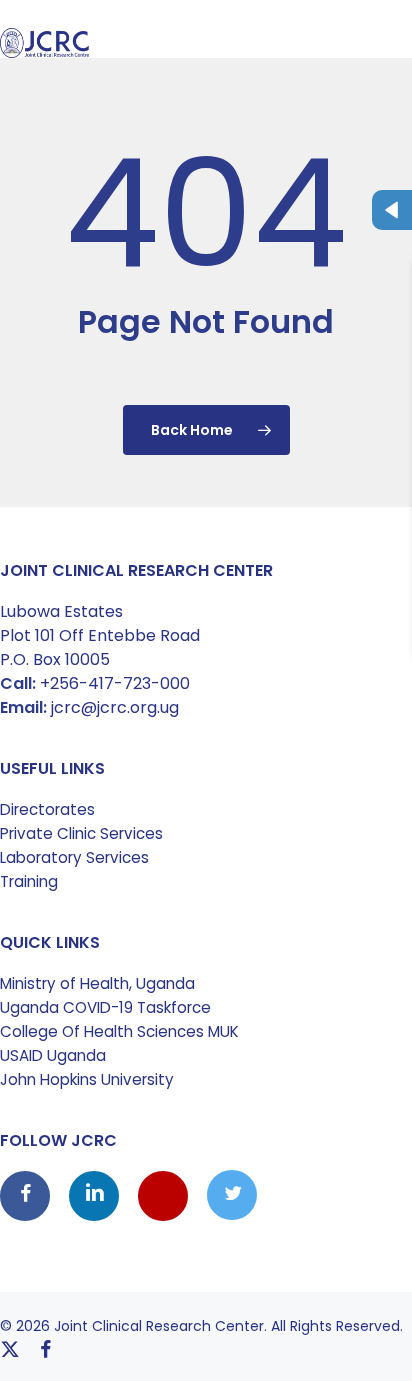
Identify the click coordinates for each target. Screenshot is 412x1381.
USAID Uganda (53, 1055)
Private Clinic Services (81, 833)
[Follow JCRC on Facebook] (27, 1195)
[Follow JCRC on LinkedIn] (96, 1195)
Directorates (47, 809)
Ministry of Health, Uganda (97, 983)
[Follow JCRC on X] (232, 1195)
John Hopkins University (87, 1079)
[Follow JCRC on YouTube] (165, 1195)
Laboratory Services (74, 857)
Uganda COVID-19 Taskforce (105, 1007)
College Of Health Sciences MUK (119, 1031)
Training (29, 881)
